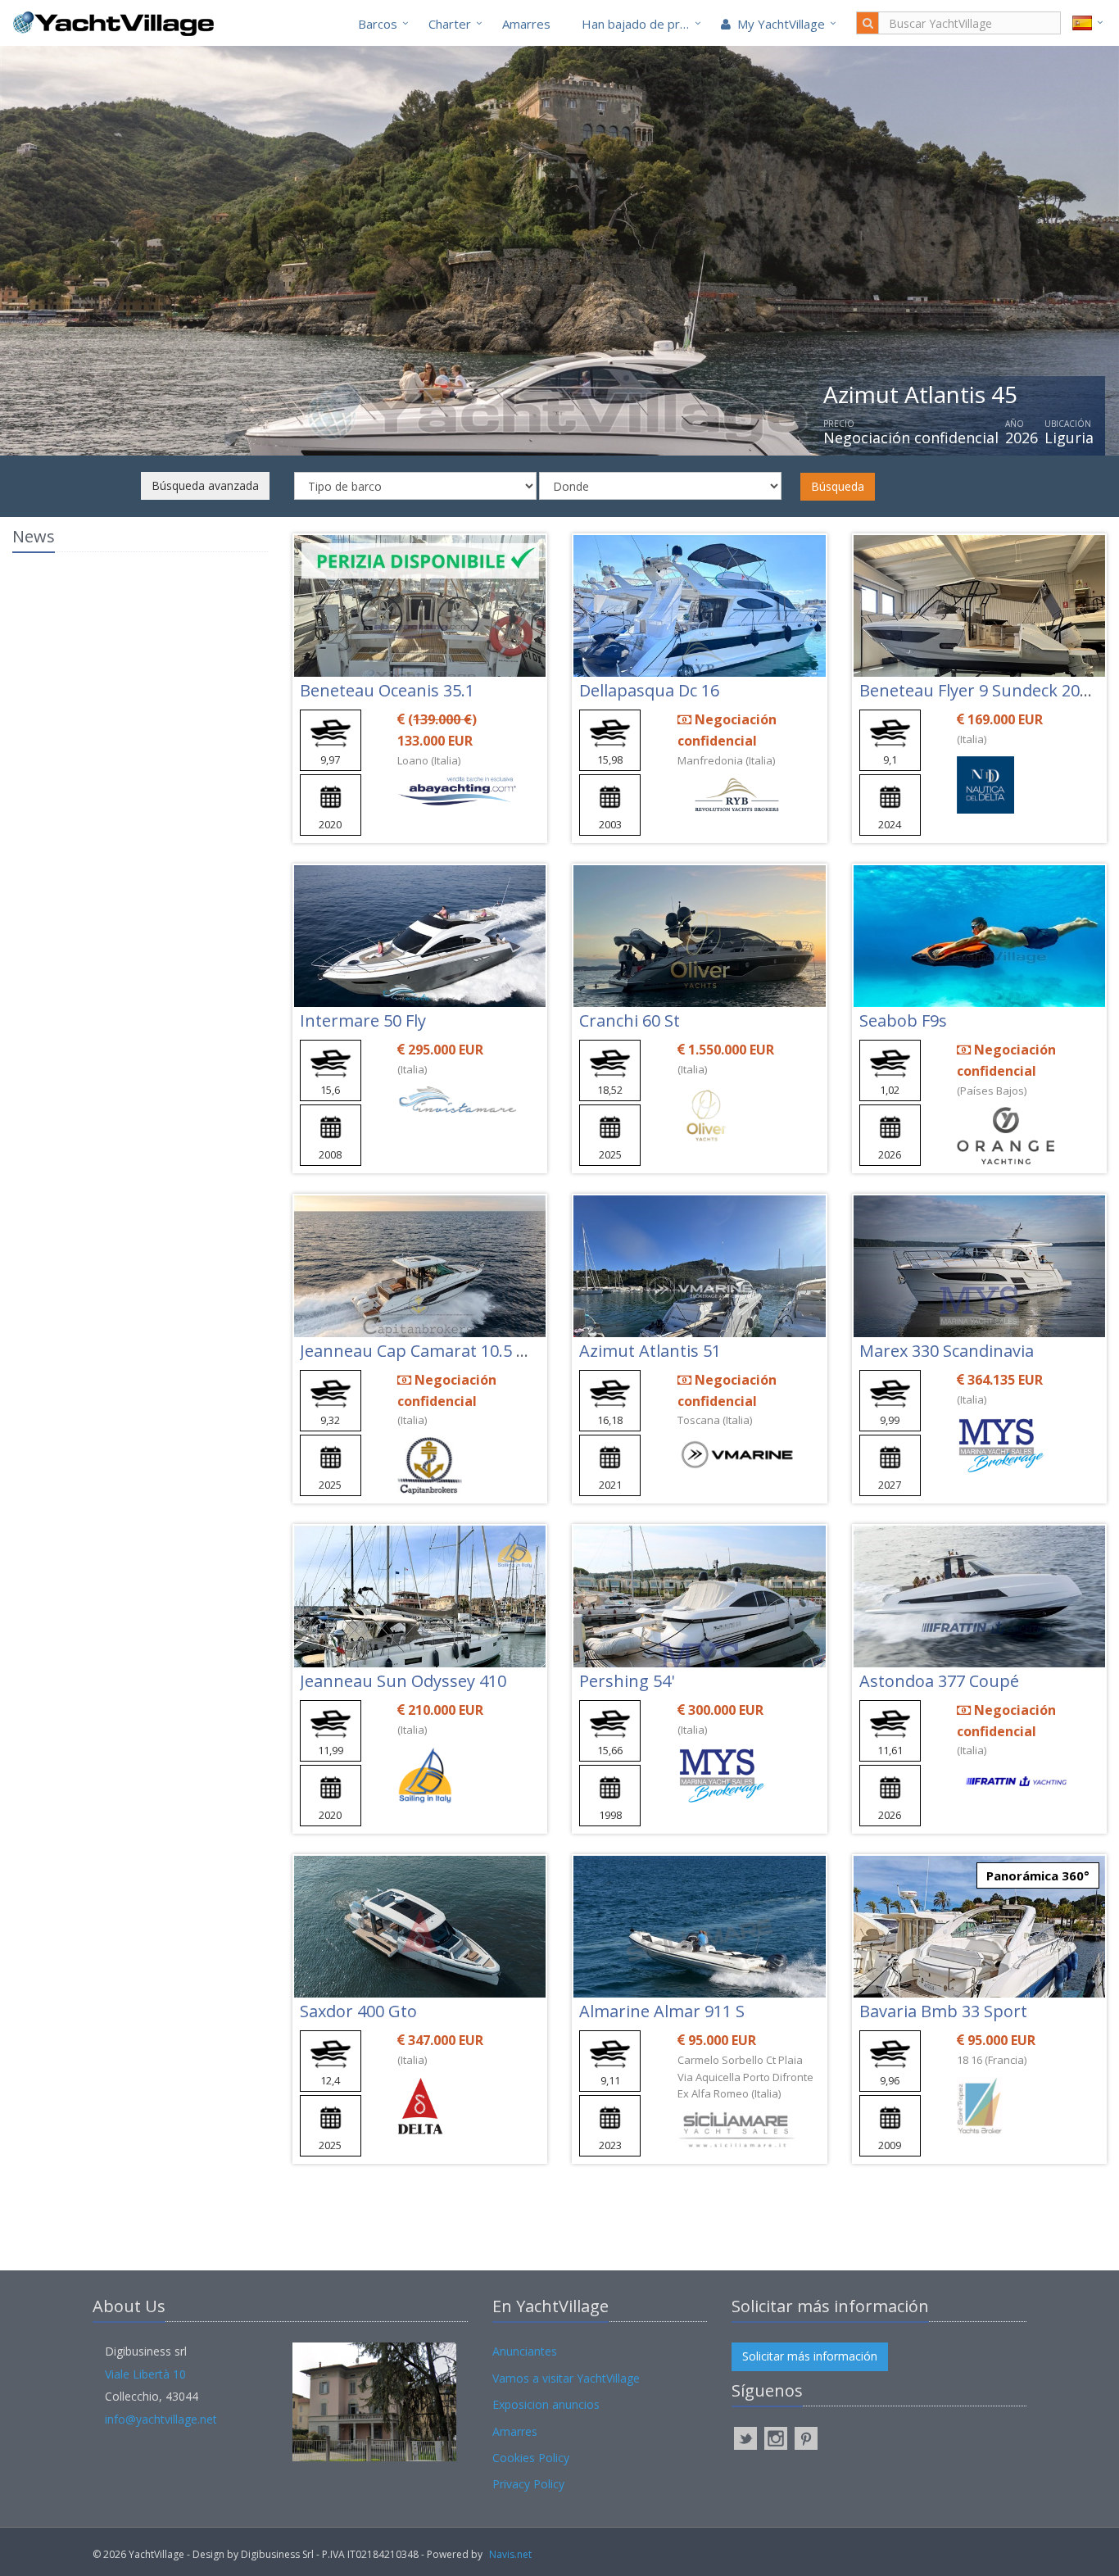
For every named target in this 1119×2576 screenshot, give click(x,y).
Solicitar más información (810, 2356)
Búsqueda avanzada (205, 485)
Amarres (526, 24)
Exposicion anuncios (546, 2404)
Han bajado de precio (642, 24)
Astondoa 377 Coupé (939, 1681)
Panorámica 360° (1038, 1875)
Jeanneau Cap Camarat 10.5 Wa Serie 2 (448, 1351)
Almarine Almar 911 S (662, 2011)
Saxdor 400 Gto (358, 2011)
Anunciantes (525, 2351)
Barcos (378, 24)
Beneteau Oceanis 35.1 (387, 690)
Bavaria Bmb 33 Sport (943, 2011)
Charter (450, 24)
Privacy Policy (528, 2484)
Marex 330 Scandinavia (947, 1351)
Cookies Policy (531, 2458)
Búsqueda (838, 486)
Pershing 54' (627, 1681)
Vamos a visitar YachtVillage (566, 2378)
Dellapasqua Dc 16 (649, 690)
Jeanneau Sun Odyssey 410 (403, 1681)
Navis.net (510, 2554)
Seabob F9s (903, 1020)
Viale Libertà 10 (145, 2374)
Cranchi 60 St (630, 1020)
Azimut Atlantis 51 (650, 1351)
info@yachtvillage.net (161, 2419)
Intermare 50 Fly (363, 1020)
